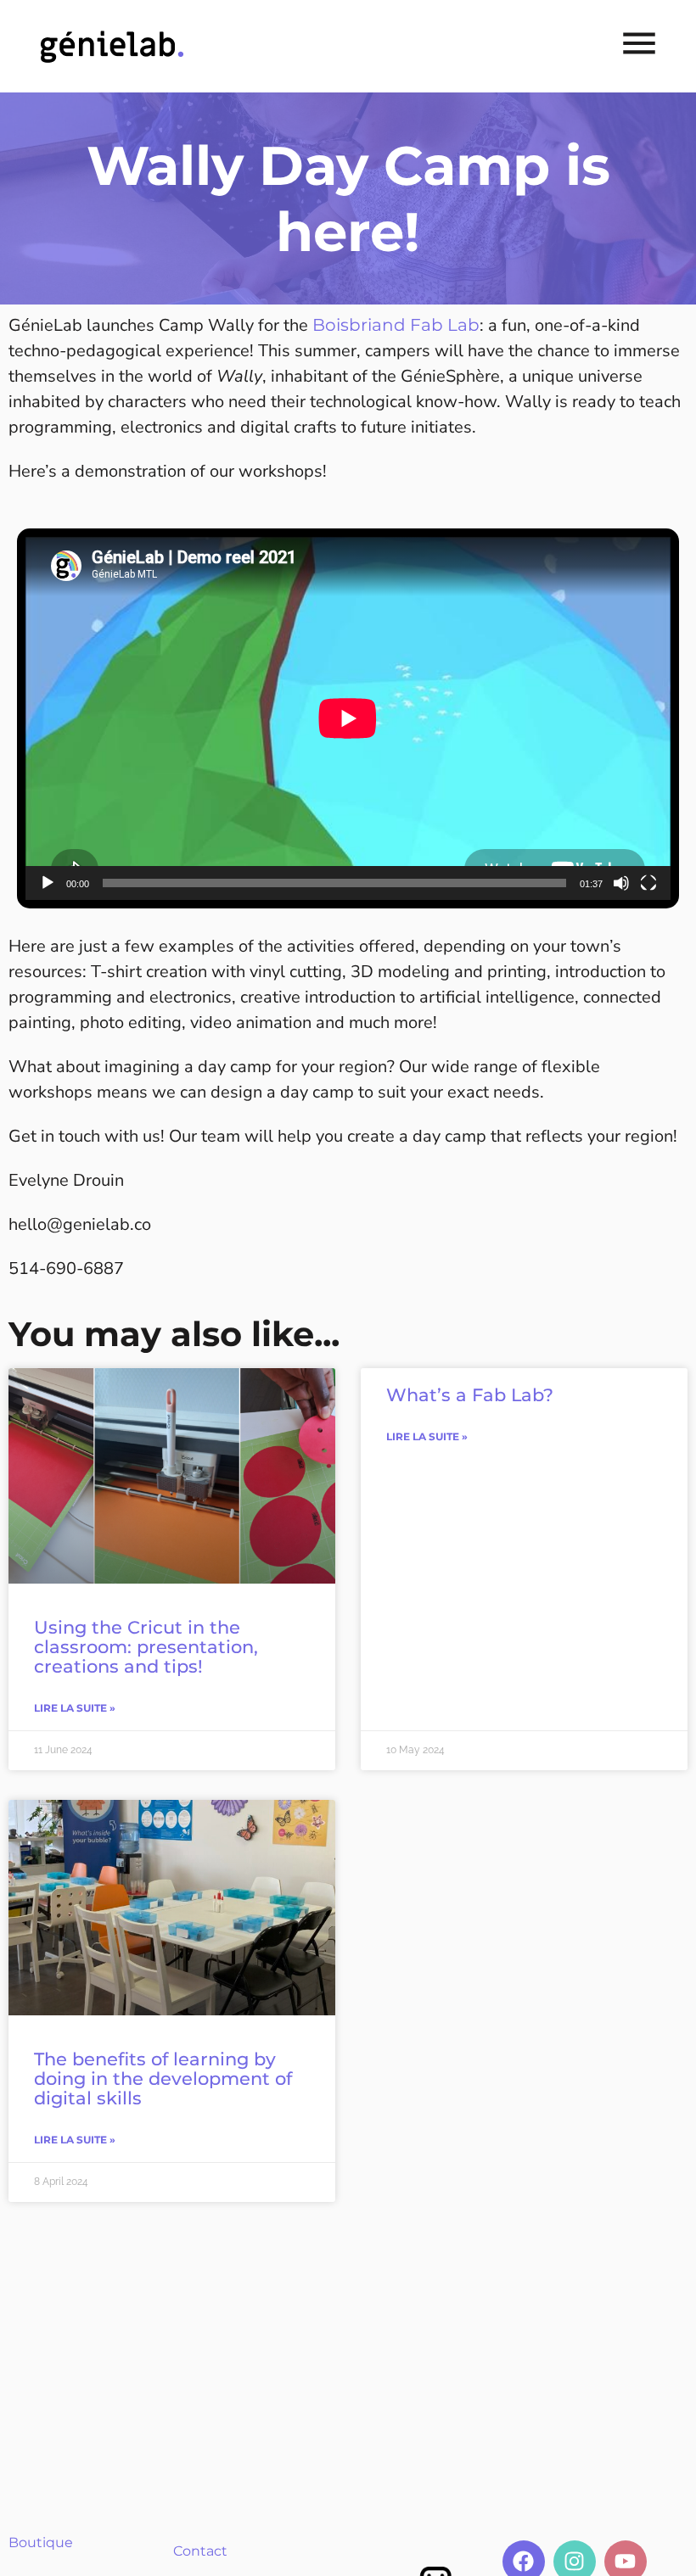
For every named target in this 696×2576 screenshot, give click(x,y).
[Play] (48, 883)
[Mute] (621, 883)
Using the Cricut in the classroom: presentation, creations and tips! (146, 1647)
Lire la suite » (75, 1708)
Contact (200, 2551)
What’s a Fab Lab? (470, 1395)
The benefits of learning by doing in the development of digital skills (163, 2079)
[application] (348, 718)
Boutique (41, 2542)
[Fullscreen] (648, 883)
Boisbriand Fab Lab (396, 325)
